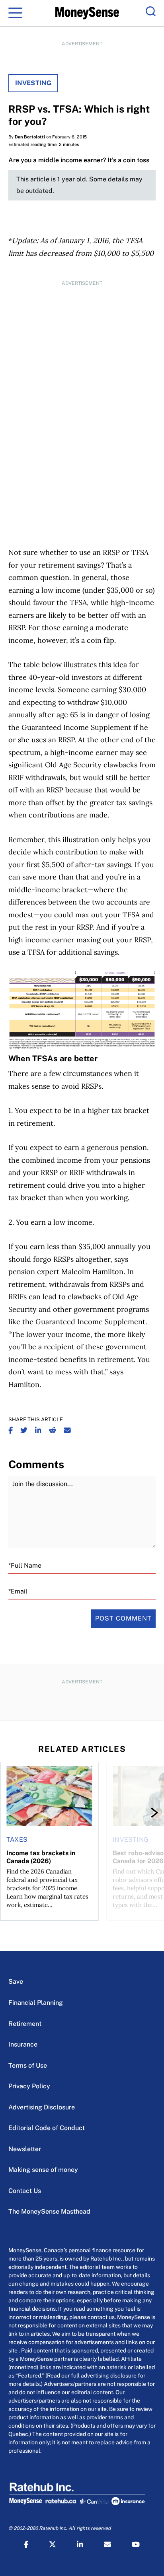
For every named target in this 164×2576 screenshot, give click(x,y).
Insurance (23, 2044)
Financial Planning (36, 2003)
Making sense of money (43, 2170)
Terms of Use (28, 2065)
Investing (33, 83)
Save (16, 1982)
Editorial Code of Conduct (47, 2128)
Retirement (25, 2024)
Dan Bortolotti (30, 137)
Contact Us (25, 2191)
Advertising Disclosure (42, 2107)
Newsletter (25, 2149)
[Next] (147, 1813)
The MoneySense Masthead (49, 2211)
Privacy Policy (29, 2086)
